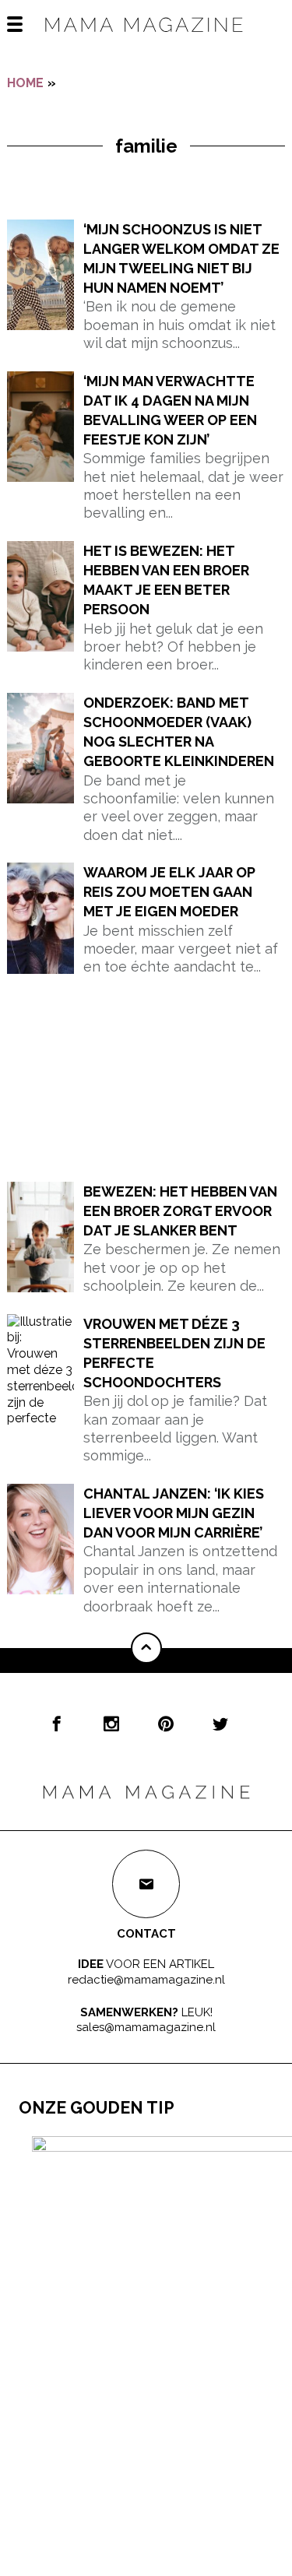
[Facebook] (57, 1724)
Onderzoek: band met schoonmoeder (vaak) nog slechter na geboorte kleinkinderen (179, 732)
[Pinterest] (166, 1724)
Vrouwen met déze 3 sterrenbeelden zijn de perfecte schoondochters (174, 1353)
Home (25, 83)
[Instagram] (111, 1724)
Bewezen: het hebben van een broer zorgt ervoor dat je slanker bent (180, 1211)
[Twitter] (220, 1724)
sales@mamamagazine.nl (146, 2027)
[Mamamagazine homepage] (146, 39)
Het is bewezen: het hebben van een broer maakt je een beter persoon (166, 580)
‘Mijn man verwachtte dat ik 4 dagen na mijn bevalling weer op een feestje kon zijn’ (170, 411)
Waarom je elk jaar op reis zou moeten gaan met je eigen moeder (169, 892)
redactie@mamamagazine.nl (146, 1980)
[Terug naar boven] (146, 1648)
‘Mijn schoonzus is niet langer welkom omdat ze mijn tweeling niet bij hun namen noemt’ (181, 259)
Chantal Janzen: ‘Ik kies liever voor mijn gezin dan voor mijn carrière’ (174, 1513)
